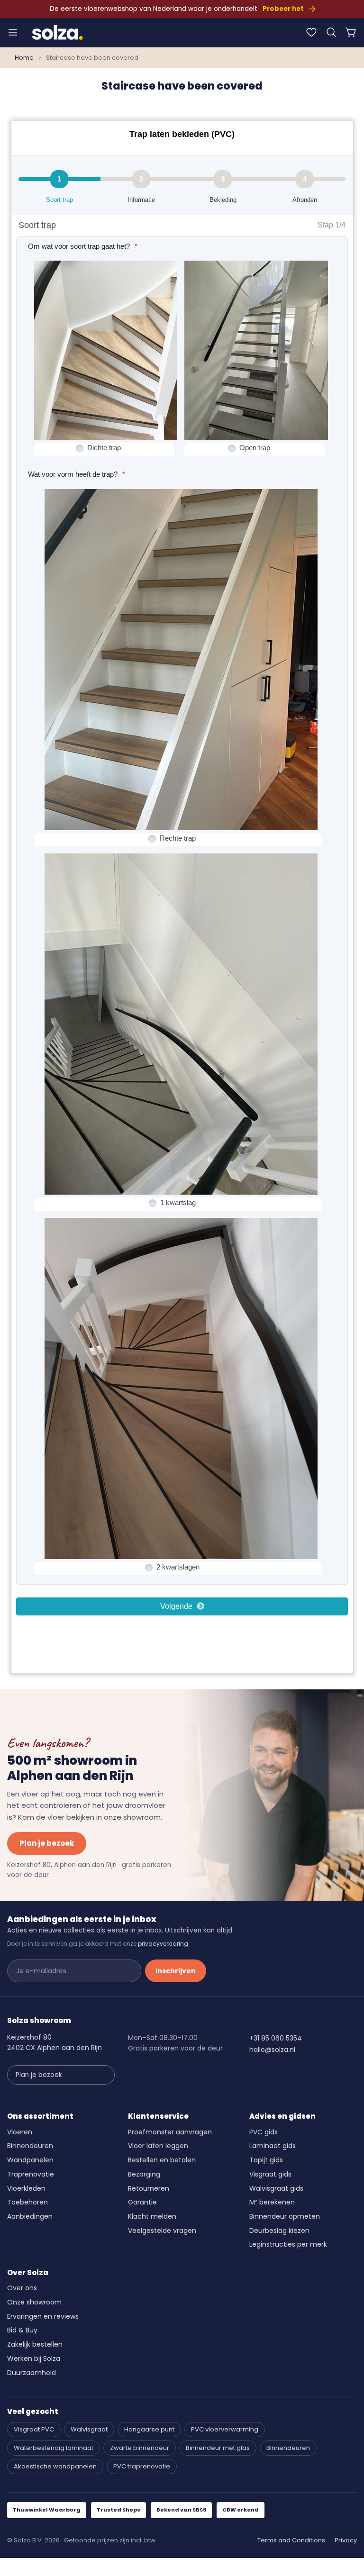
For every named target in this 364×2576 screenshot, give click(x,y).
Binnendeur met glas (218, 2448)
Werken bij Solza (34, 2358)
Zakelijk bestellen (35, 2344)
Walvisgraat (89, 2429)
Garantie (142, 2202)
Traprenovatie (31, 2174)
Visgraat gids (270, 2174)
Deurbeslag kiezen (279, 2231)
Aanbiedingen (30, 2216)
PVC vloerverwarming (225, 2429)
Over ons (22, 2288)
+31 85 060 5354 (276, 2038)
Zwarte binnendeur (140, 2448)
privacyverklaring (163, 1944)
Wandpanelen (30, 2160)
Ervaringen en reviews (43, 2316)
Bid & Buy (22, 2330)
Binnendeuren (30, 2146)
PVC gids (264, 2132)
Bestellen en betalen (162, 2160)
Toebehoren (27, 2202)
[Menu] (13, 32)
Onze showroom (34, 2302)
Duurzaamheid (32, 2373)
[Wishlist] (311, 32)
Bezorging (144, 2174)
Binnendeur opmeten (285, 2216)
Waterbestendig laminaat (54, 2448)
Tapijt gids (266, 2160)
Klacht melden (152, 2216)
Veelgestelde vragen (162, 2231)
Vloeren (20, 2132)
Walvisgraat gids (276, 2188)
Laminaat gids (273, 2146)
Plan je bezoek (47, 1843)
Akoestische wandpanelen (55, 2466)
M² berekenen (272, 2202)
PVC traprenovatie (142, 2466)
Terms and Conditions (291, 2540)
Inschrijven (176, 1971)
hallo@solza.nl (272, 2050)
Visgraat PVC (34, 2429)
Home (24, 58)
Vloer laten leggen (158, 2146)
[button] (331, 32)
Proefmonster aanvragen (170, 2132)
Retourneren (149, 2188)
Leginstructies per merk (288, 2244)
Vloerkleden (26, 2188)
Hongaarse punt (149, 2429)
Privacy (346, 2540)
